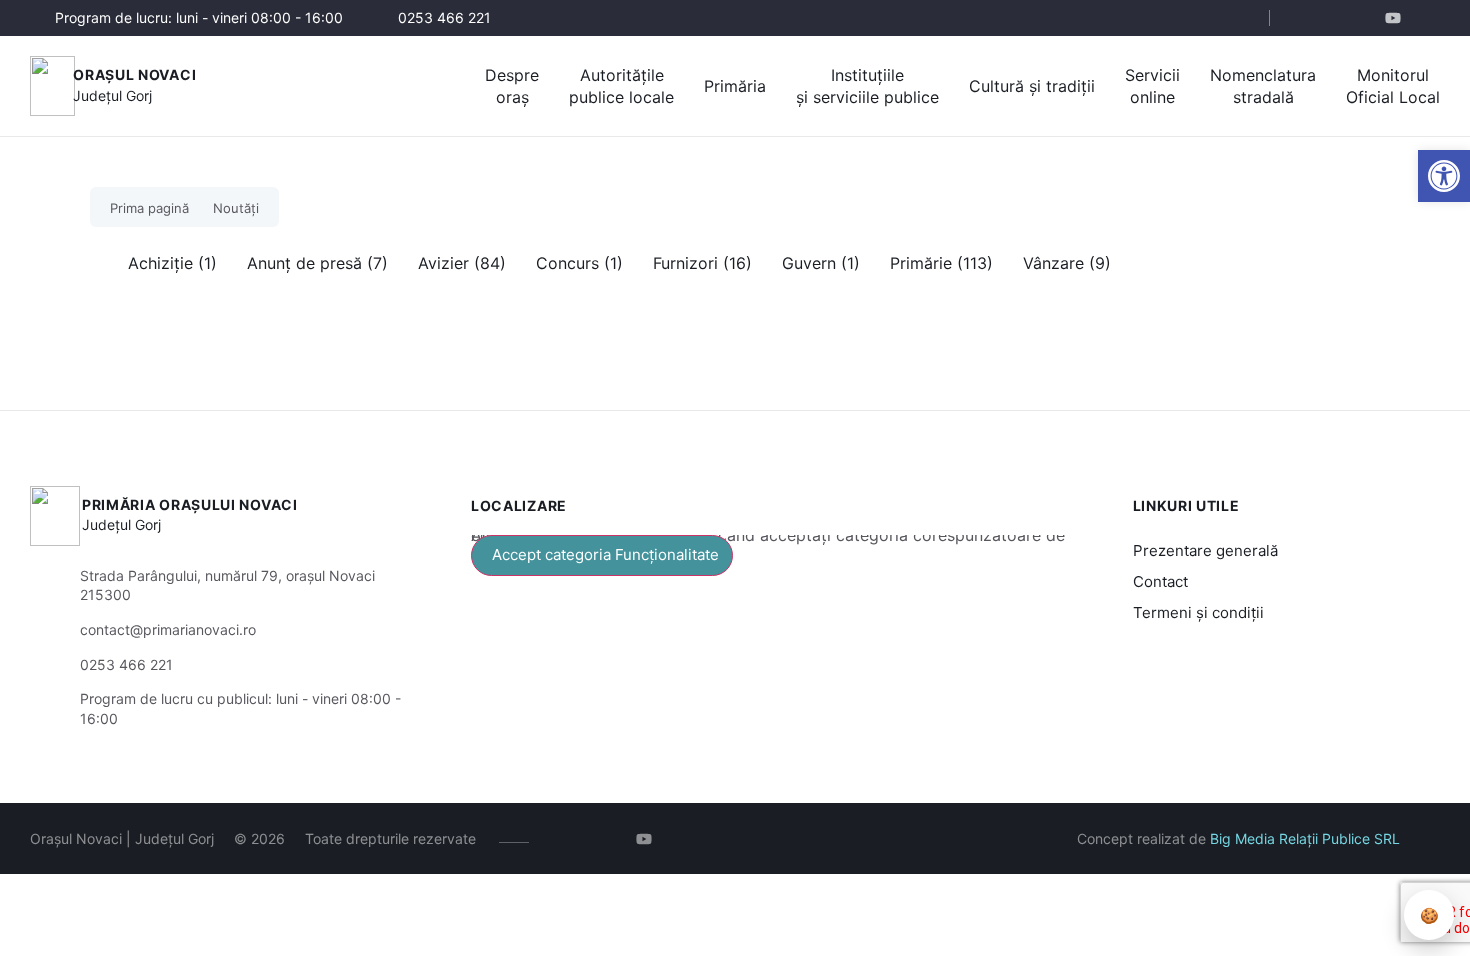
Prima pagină (149, 208)
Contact (1160, 581)
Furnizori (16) (702, 263)
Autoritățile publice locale (621, 86)
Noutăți (236, 208)
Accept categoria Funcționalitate (605, 554)
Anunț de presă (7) (317, 263)
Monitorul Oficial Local (1393, 86)
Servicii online (1152, 86)
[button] (1444, 176)
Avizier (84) (462, 263)
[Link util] (1397, 18)
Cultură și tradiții (1032, 86)
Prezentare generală (1205, 550)
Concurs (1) (579, 263)
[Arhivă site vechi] (1427, 18)
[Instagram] (1337, 18)
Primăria (735, 86)
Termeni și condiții (1198, 612)
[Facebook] (1307, 18)
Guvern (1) (821, 263)
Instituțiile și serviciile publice (867, 86)
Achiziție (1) (172, 263)
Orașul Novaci (134, 74)
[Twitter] (1367, 18)
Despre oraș (512, 86)
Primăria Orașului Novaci (190, 504)
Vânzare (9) (1067, 263)
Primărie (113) (941, 263)
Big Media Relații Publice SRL (1305, 838)
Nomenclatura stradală (1263, 86)
